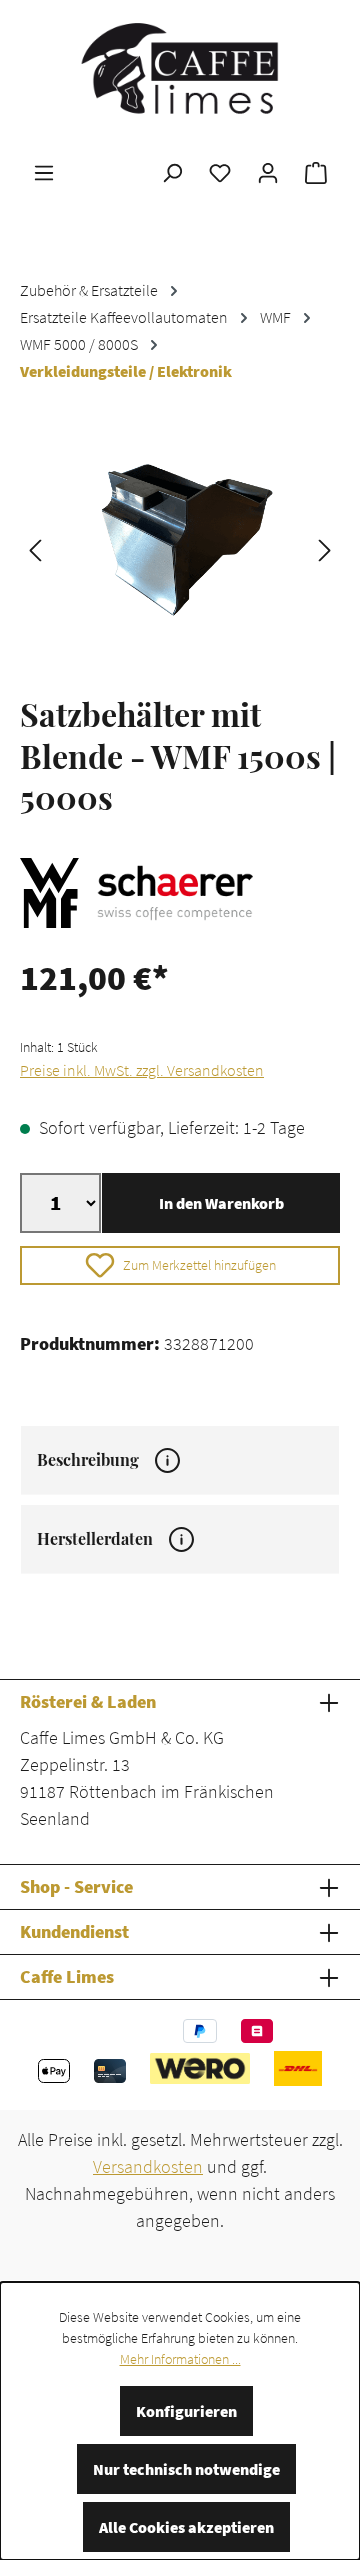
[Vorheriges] (35, 548)
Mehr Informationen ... (180, 2359)
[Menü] (44, 172)
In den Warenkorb (221, 1203)
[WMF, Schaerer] (180, 893)
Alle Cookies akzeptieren (186, 2527)
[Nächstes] (325, 548)
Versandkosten (148, 2166)
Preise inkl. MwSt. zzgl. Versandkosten (142, 1070)
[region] (180, 548)
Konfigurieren (186, 2411)
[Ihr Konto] (268, 172)
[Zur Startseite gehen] (180, 68)
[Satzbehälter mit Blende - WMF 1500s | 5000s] (180, 548)
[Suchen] (172, 172)
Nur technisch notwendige (186, 2469)
